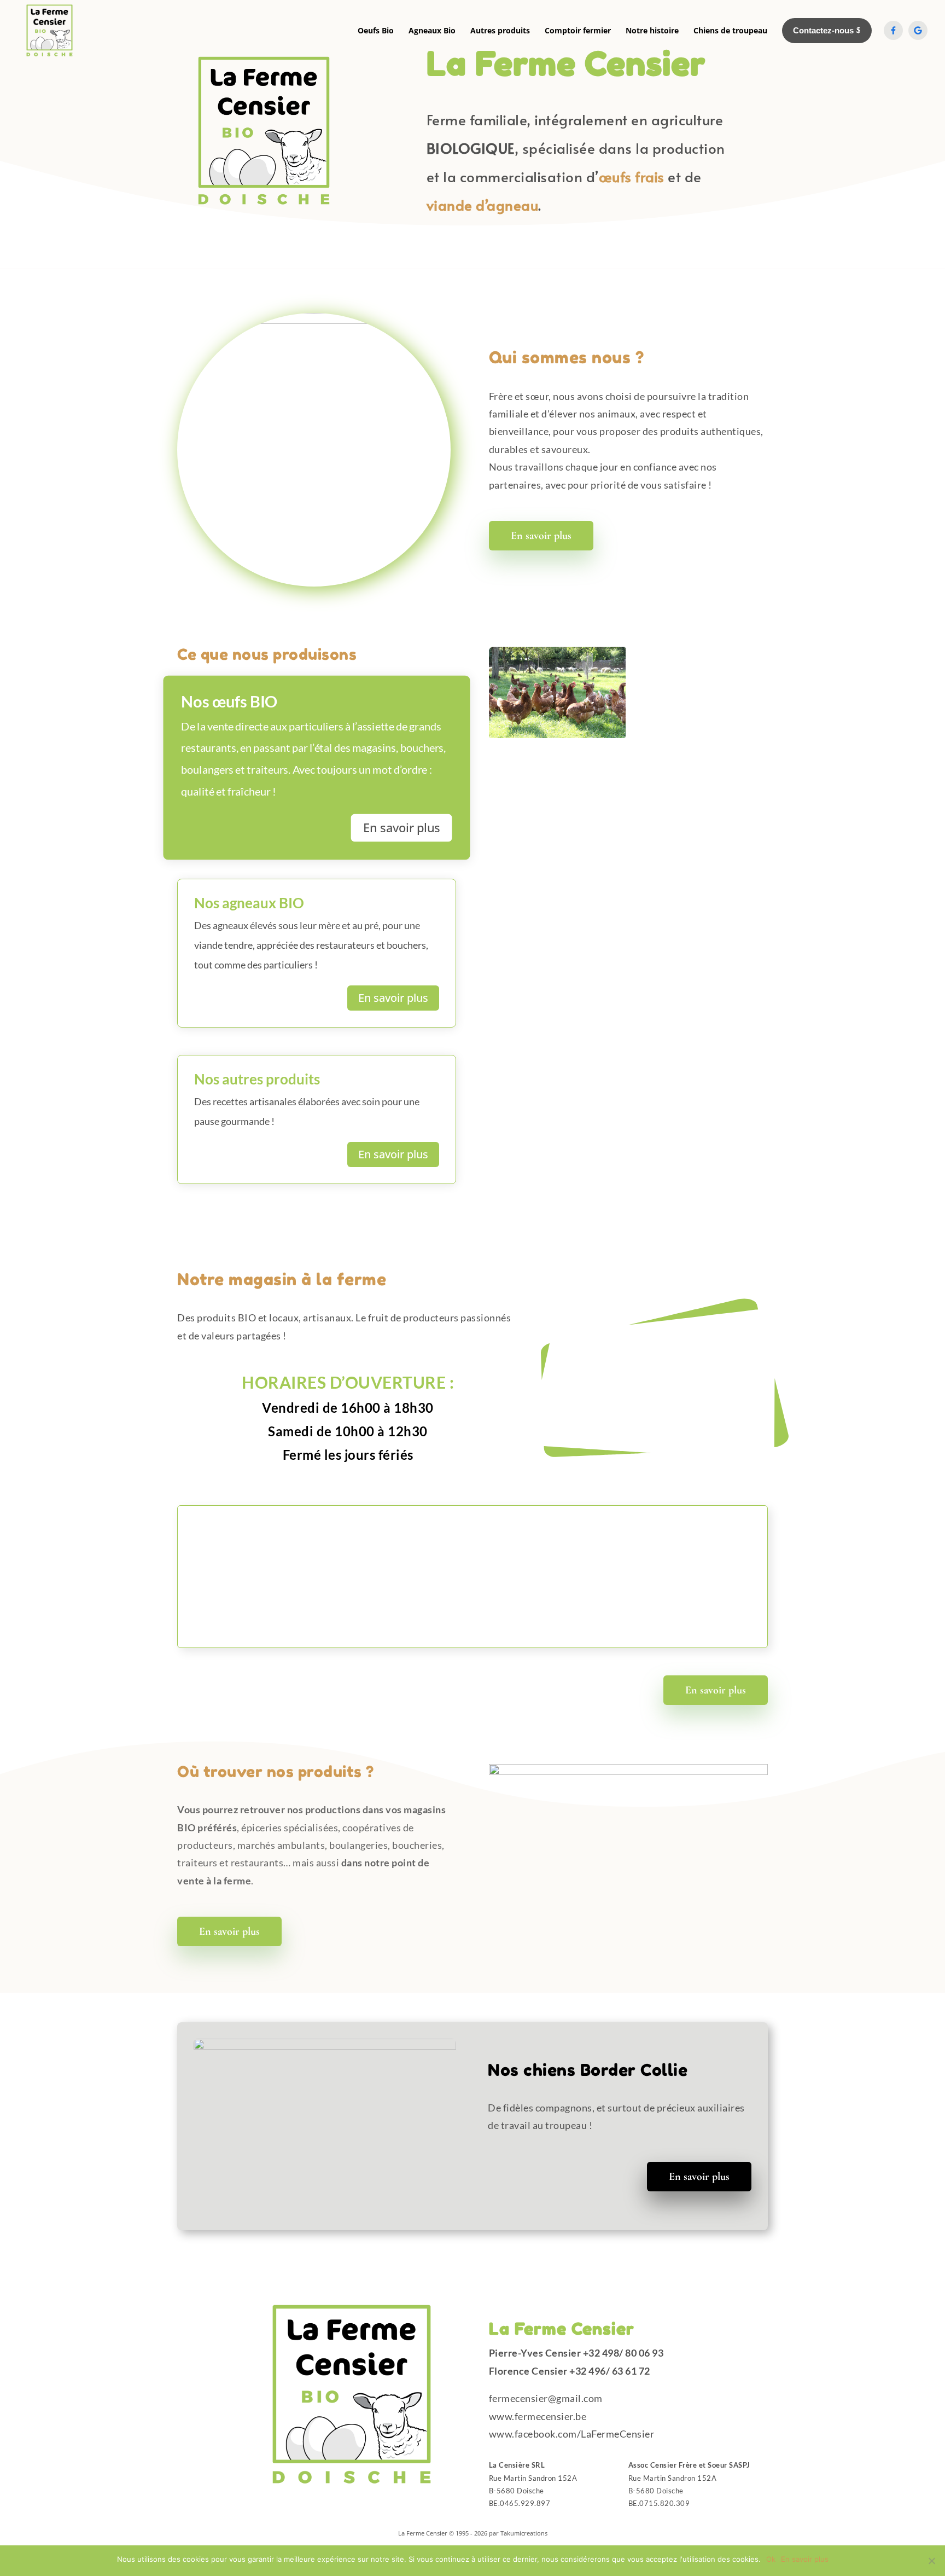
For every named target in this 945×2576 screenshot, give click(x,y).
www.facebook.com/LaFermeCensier (572, 2434)
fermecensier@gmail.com (546, 2398)
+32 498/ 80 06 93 (623, 2353)
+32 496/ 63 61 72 (610, 2371)
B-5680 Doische (517, 2491)
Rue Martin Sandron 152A (533, 2478)
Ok (771, 2559)
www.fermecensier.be (538, 2416)
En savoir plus (541, 536)
